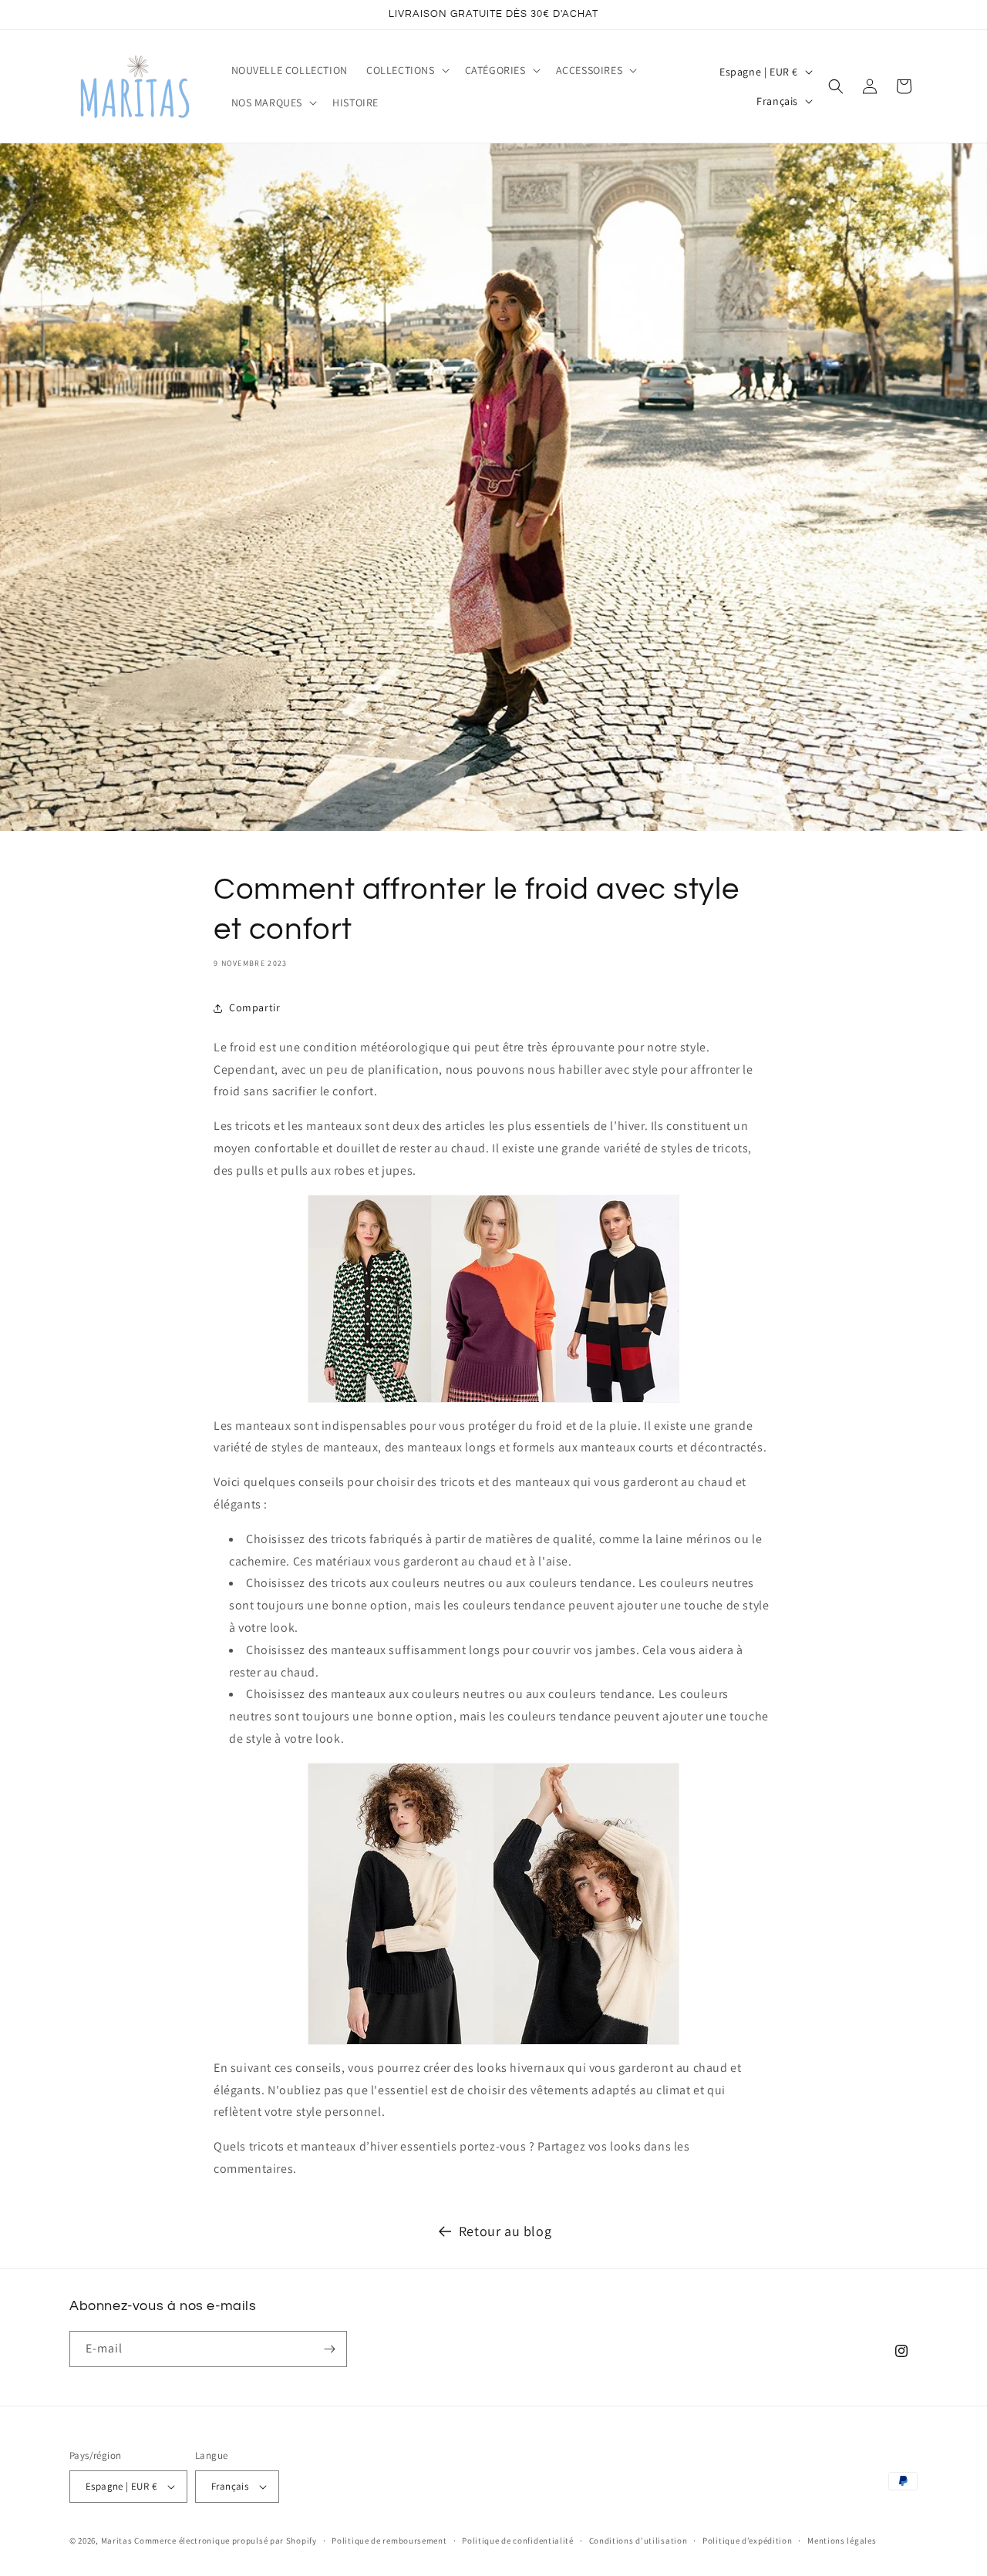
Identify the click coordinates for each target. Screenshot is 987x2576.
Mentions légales (842, 2541)
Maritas (117, 2541)
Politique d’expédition (747, 2541)
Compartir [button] (254, 1007)
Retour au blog (505, 2231)
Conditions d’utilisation (638, 2541)
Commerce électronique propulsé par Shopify (225, 2541)
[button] (406, 70)
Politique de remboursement (389, 2541)
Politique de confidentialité (518, 2541)
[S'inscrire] (329, 2349)
